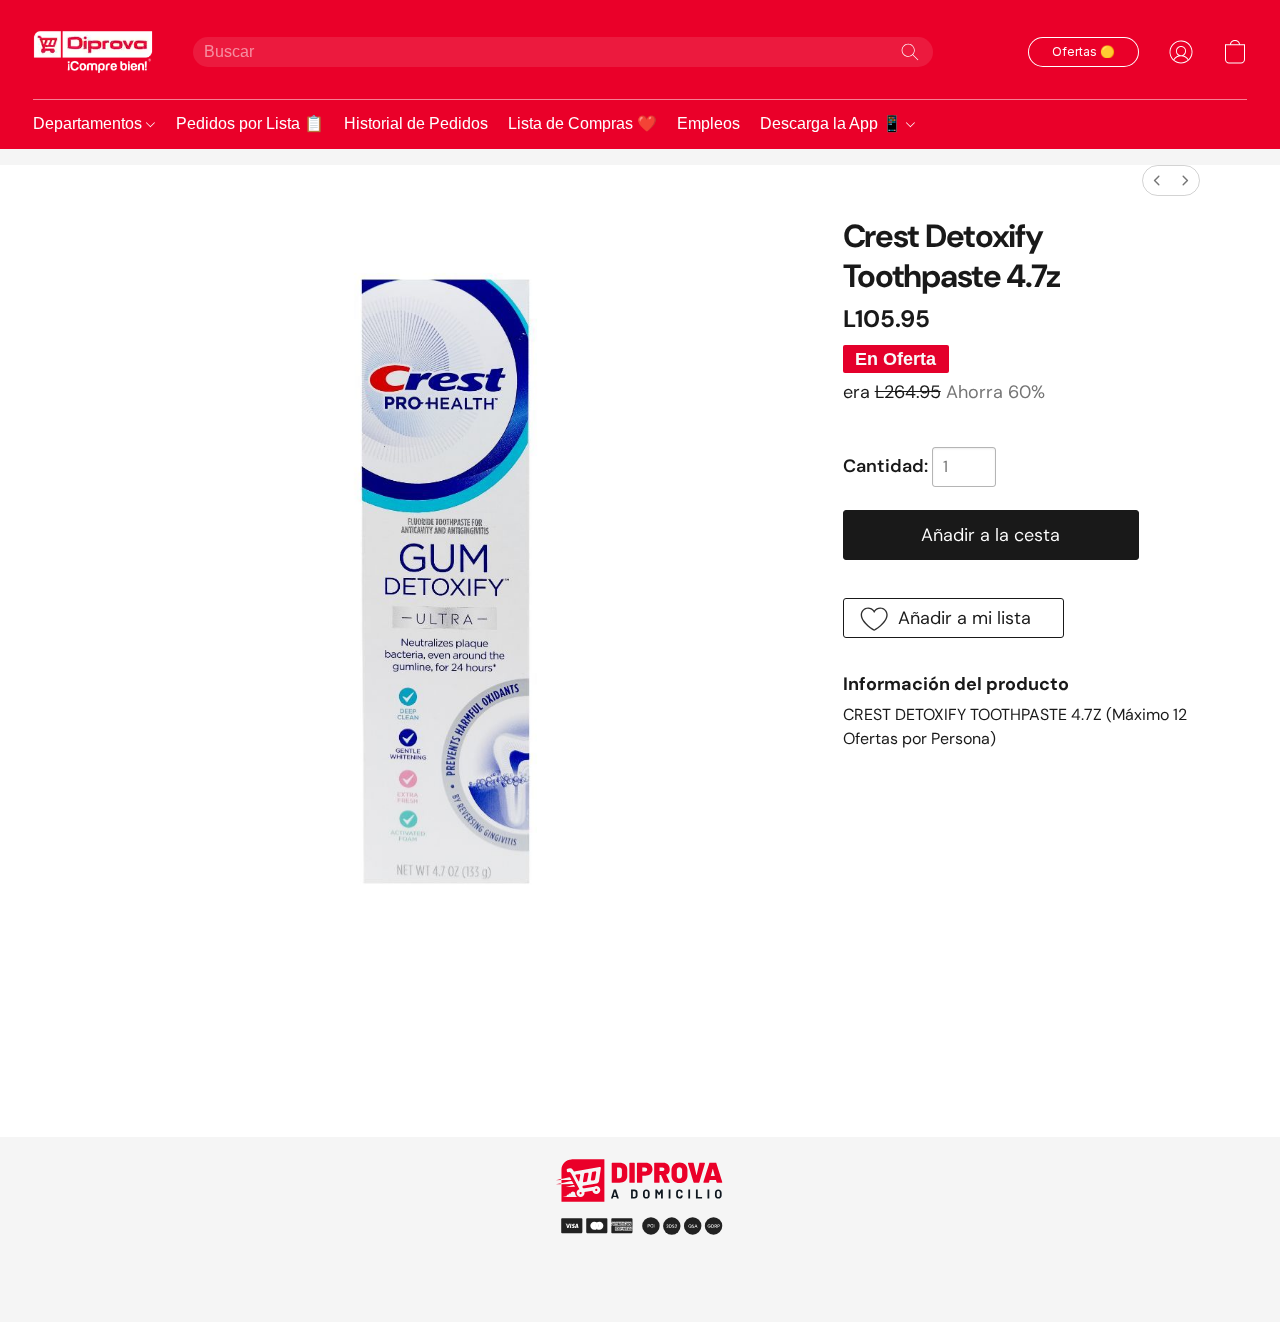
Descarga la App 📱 (833, 123)
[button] (93, 51)
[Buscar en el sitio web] (910, 52)
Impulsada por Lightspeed (640, 1261)
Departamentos (89, 123)
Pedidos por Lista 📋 (250, 123)
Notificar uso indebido (640, 1224)
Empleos (708, 123)
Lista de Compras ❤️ (582, 123)
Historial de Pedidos (416, 123)
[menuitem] (1157, 180)
